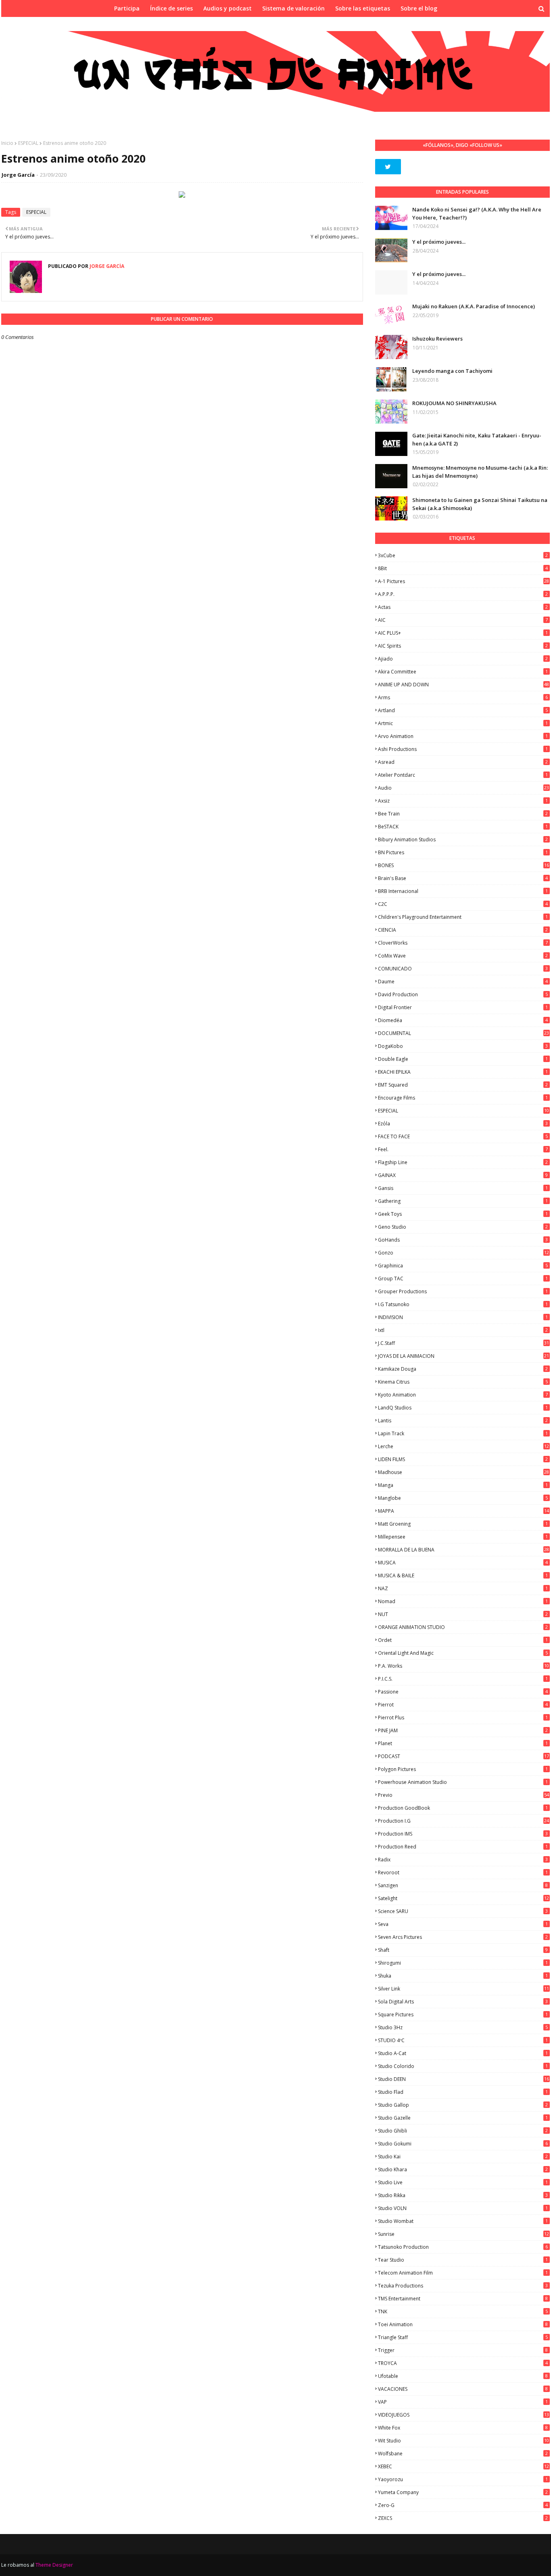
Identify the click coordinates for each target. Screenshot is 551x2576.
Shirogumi (463, 1963)
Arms (463, 697)
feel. (463, 1149)
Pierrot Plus (463, 1718)
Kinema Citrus (463, 1382)
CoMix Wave (463, 956)
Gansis (463, 1188)
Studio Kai (463, 2157)
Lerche (463, 1446)
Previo (463, 1795)
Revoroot (463, 1872)
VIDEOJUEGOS (463, 2415)
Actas (463, 607)
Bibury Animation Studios (463, 839)
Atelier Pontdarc (463, 775)
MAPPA (463, 1511)
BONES (463, 865)
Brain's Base (463, 878)
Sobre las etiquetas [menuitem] (363, 8)
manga (463, 1485)
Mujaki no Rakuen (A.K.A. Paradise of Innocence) (474, 306)
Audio (463, 788)
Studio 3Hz (463, 2027)
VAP (463, 2402)
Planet (463, 1743)
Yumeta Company (463, 2492)
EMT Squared (463, 1085)
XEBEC (463, 2466)
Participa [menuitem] (127, 8)
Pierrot (463, 1705)
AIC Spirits (463, 646)
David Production (463, 994)
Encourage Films (463, 1098)
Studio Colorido (463, 2066)
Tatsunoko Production (463, 2247)
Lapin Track (463, 1433)
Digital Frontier (463, 1007)
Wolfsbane (463, 2454)
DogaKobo (463, 1046)
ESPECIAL (28, 143)
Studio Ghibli (463, 2131)
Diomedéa (463, 1020)
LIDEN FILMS (463, 1459)
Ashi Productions (463, 749)
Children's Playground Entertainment (463, 917)
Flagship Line (463, 1162)
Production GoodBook (463, 1808)
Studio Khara (463, 2169)
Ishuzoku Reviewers (437, 339)
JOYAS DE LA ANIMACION (463, 1356)
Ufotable (463, 2376)
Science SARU (463, 1911)
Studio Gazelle (463, 2118)
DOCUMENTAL (463, 1033)
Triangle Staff (463, 2337)
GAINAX (463, 1175)
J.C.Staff (463, 1343)
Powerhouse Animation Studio (463, 1782)
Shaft (463, 1950)
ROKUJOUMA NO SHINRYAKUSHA (454, 403)
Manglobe (463, 1498)
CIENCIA (463, 930)
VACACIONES (463, 2389)
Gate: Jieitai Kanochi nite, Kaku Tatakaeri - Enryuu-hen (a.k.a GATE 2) (477, 439)
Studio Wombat (463, 2221)
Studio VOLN (463, 2208)
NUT (463, 1614)
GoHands (463, 1240)
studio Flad (463, 2092)
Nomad (463, 1601)
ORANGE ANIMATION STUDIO (463, 1627)
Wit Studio (463, 2441)
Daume (463, 982)
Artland (463, 710)
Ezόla (463, 1124)
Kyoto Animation (463, 1395)
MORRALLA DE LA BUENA (463, 1550)
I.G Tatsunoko (463, 1304)
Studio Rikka (463, 2195)
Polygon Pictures (463, 1769)
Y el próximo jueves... (439, 242)
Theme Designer (54, 2565)
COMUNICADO (463, 969)
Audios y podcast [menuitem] (227, 8)
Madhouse (463, 1472)
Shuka (463, 1976)
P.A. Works (463, 1666)
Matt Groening (463, 1524)
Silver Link (463, 1989)
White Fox (463, 2428)
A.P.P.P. (463, 594)
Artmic (463, 723)
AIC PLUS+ (463, 633)
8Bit (463, 568)
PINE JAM (463, 1730)
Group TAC (463, 1279)
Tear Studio (463, 2260)
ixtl (463, 1330)
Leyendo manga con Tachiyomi (452, 371)
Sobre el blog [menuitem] (419, 8)
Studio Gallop (463, 2105)
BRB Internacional (463, 891)
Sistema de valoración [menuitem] (293, 8)
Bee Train (463, 814)
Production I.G (463, 1821)
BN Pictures (463, 852)
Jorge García (18, 175)
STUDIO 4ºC (463, 2040)
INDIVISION (463, 1317)
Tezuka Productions (463, 2286)
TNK (463, 2311)
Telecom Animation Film (463, 2273)
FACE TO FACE (463, 1136)
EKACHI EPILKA (463, 1072)
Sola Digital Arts (463, 2002)
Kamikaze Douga (463, 1369)
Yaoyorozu (463, 2479)
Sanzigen (463, 1885)
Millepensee (463, 1537)
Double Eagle (463, 1059)
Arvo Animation (463, 736)
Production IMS (463, 1834)
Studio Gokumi (463, 2144)
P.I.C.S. (463, 1679)
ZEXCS (463, 2518)
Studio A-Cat (463, 2053)
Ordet (463, 1640)
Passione (463, 1692)
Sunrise (463, 2234)
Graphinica (463, 1266)
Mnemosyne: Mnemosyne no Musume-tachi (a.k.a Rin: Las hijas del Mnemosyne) (480, 472)
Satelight (463, 1898)
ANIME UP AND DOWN (463, 685)
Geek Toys (463, 1214)
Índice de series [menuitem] (171, 8)
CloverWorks (463, 943)
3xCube (463, 555)
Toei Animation (463, 2324)
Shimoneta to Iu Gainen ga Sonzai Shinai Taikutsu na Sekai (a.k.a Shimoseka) (480, 504)
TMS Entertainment (463, 2299)
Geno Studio (463, 1227)
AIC (463, 620)
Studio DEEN (463, 2079)
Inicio (7, 143)
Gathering (463, 1201)
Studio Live (463, 2182)
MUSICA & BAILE (463, 1575)
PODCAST (463, 1756)
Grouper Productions (463, 1291)
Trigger (463, 2350)
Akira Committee (463, 672)
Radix (463, 1860)
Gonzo (463, 1253)
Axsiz (463, 801)
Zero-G (463, 2505)
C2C (463, 904)
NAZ (463, 1588)
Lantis (463, 1421)
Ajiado (463, 659)
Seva (463, 1924)
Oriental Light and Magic (463, 1653)
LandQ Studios (463, 1408)
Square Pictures (463, 2015)
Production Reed (463, 1847)
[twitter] (388, 167)
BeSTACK (463, 827)
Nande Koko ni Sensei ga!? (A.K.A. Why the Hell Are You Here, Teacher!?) (477, 213)
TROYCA (463, 2363)
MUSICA (463, 1563)
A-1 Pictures (463, 581)
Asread (463, 762)
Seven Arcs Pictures (463, 1937)
